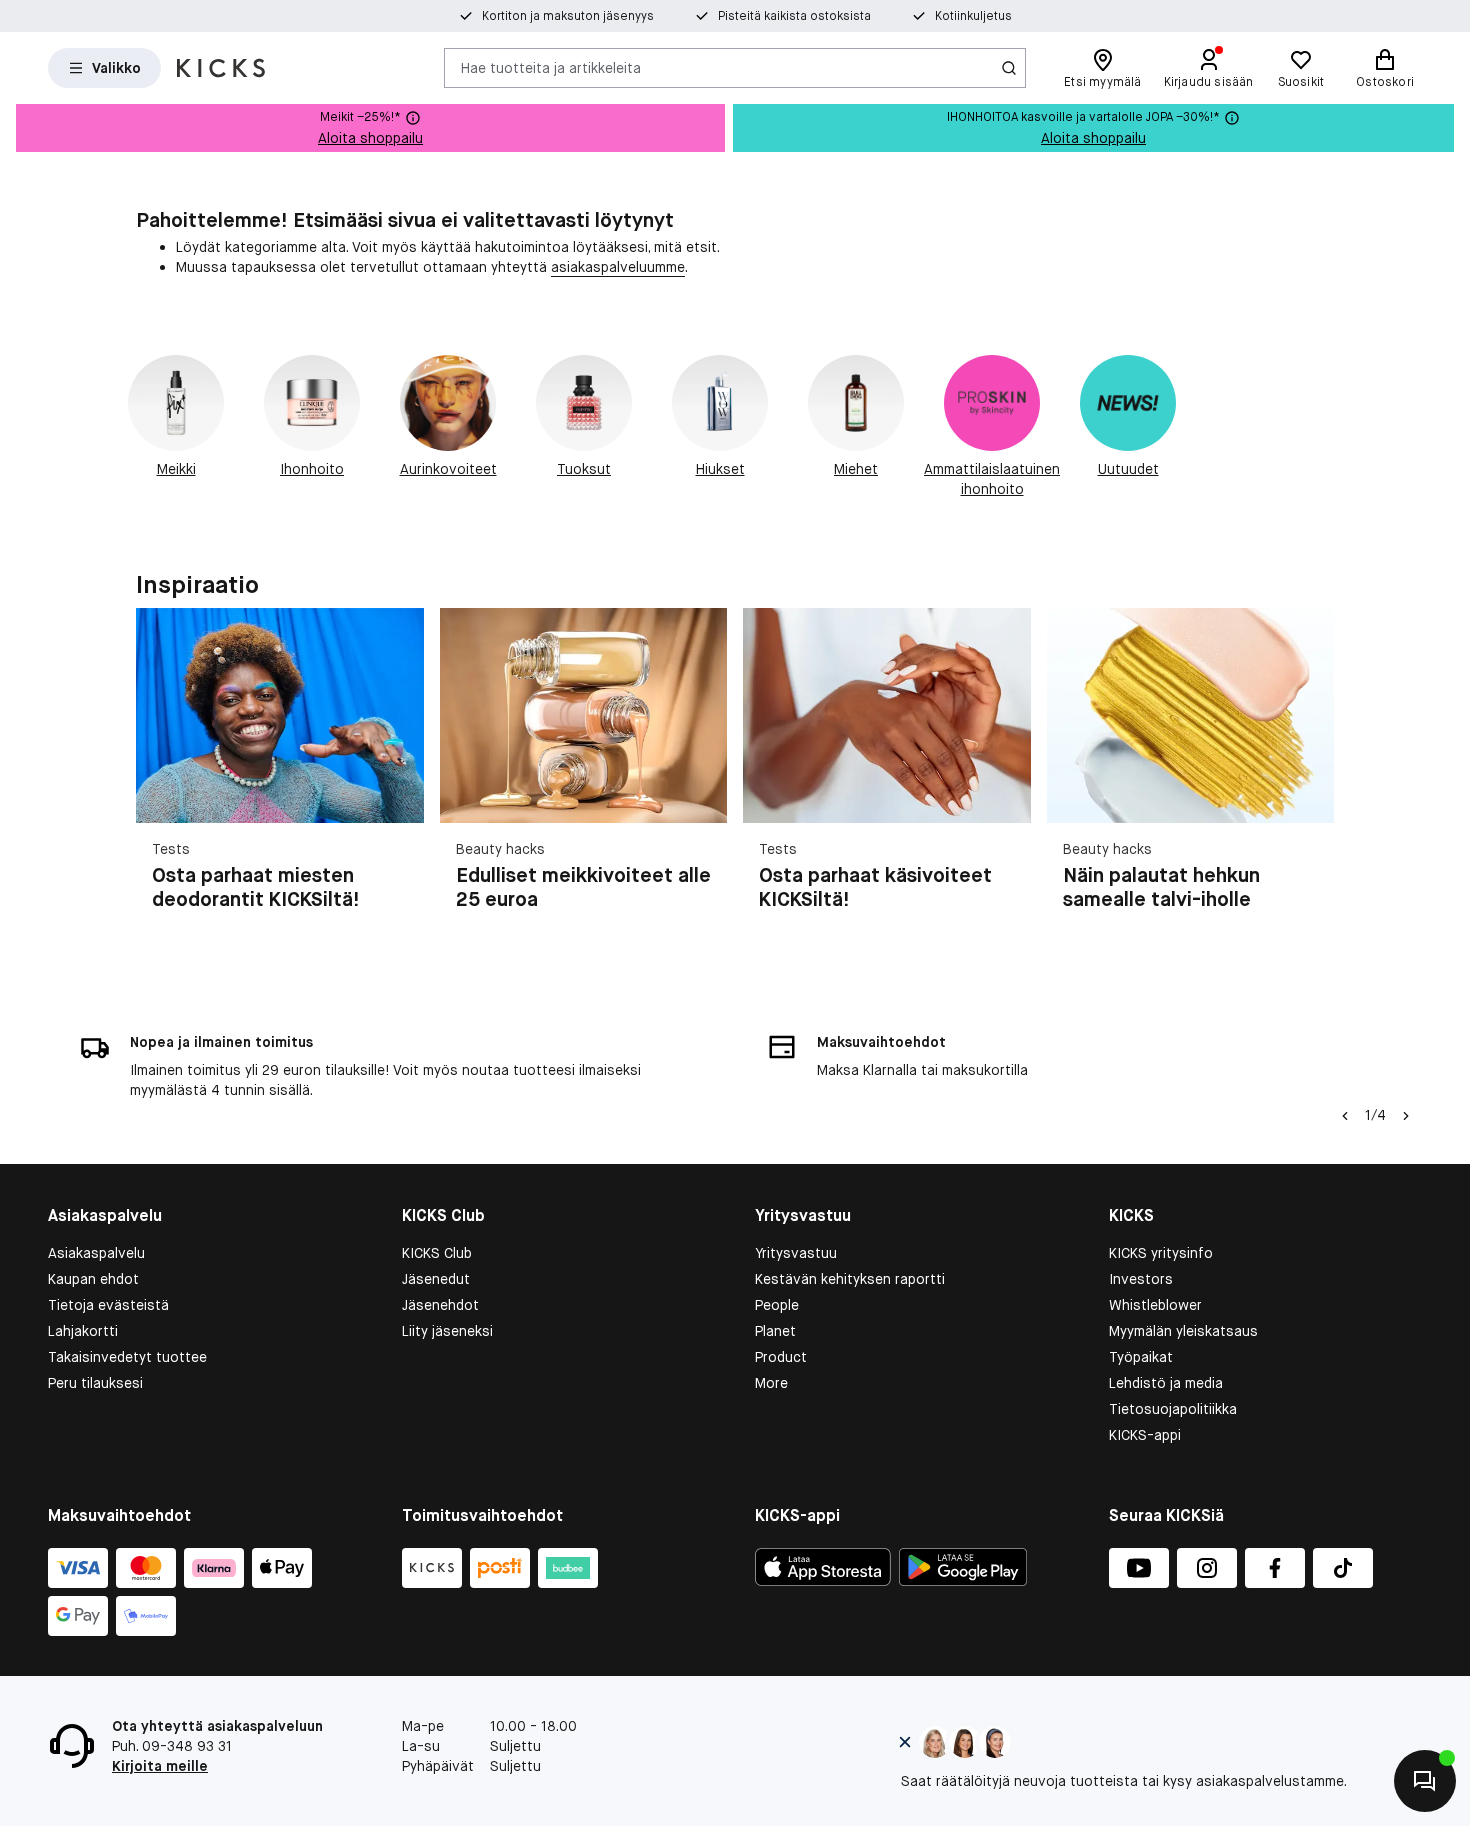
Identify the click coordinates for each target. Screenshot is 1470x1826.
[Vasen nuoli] (1345, 1116)
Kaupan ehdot (93, 1279)
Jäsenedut (436, 1279)
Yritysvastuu (796, 1253)
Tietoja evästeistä (108, 1305)
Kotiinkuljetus (973, 16)
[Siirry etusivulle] (221, 68)
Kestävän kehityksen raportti (850, 1279)
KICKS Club (437, 1253)
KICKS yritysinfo (1161, 1253)
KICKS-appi (1145, 1435)
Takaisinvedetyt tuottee (127, 1357)
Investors (1141, 1279)
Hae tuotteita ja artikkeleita (551, 67)
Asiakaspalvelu (96, 1253)
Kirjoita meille (160, 1766)
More (771, 1383)
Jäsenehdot (440, 1305)
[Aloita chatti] (1425, 1781)
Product (781, 1357)
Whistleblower (1155, 1305)
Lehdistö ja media (1166, 1383)
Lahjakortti (83, 1331)
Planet (775, 1331)
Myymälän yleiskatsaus (1183, 1331)
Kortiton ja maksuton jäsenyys (568, 16)
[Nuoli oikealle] (1310, 784)
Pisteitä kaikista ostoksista (794, 16)
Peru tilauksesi (95, 1383)
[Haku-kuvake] (1009, 68)
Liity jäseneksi (447, 1331)
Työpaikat (1141, 1357)
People (777, 1305)
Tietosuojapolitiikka (1173, 1409)
